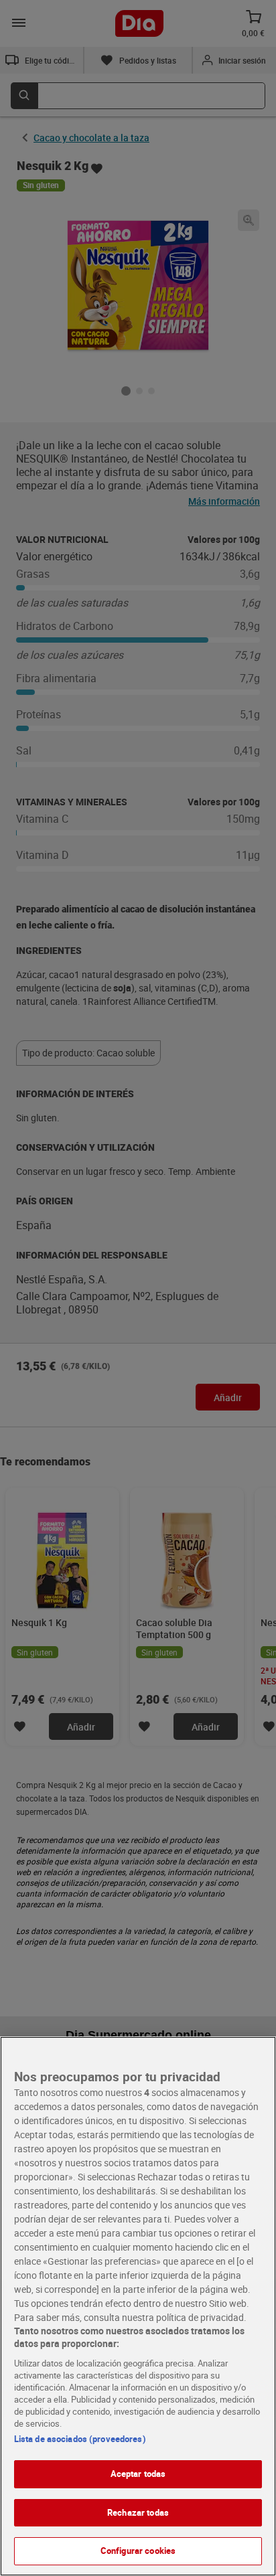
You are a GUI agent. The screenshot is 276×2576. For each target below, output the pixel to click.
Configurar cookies (138, 2551)
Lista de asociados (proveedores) (80, 2439)
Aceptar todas (138, 2474)
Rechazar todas (138, 2512)
